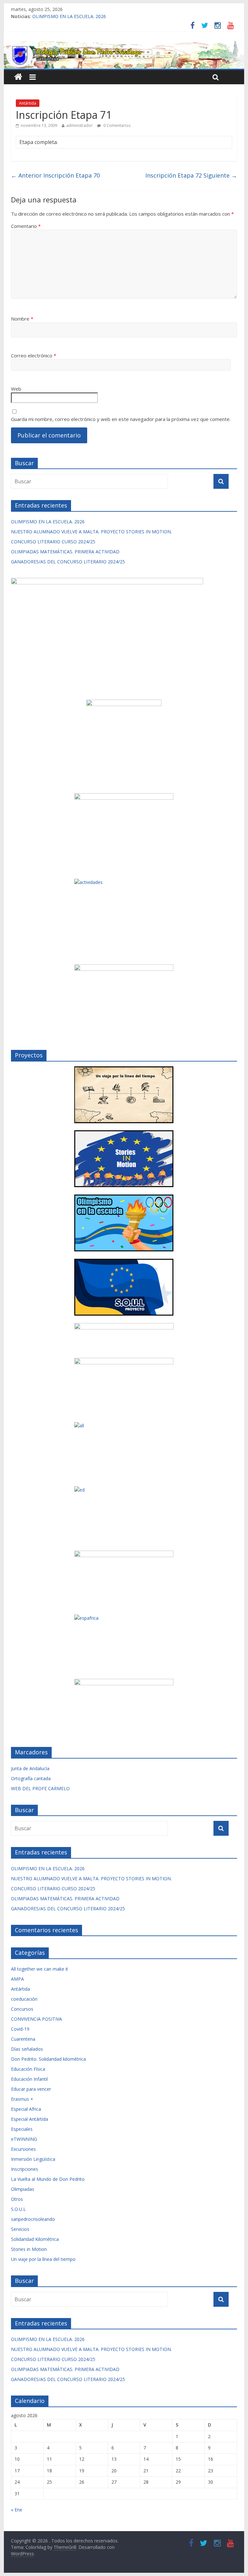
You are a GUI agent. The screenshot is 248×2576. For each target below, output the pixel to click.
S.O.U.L (18, 2209)
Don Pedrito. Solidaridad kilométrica (48, 2059)
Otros (17, 2199)
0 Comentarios (116, 125)
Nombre (22, 319)
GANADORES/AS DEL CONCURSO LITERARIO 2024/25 (68, 562)
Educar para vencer (31, 2089)
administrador (79, 125)
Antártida (28, 103)
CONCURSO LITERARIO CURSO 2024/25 (53, 542)
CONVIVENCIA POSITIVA (36, 2019)
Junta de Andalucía (30, 1768)
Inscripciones (25, 2169)
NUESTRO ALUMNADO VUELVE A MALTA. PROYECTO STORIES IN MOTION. (91, 532)
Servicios (20, 2229)
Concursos (22, 2009)
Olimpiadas (23, 2189)
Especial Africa (26, 2109)
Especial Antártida (30, 2119)
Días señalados (27, 2049)
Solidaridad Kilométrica (35, 2239)
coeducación (24, 1999)
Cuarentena (23, 2039)
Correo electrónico (34, 355)
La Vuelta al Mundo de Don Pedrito (48, 2179)
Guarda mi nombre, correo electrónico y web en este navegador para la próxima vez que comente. (121, 419)
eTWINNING (24, 2139)
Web (16, 389)
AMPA (17, 1979)
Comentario (26, 226)
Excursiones (23, 2149)
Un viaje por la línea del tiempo (43, 2259)
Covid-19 (20, 2029)
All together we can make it (40, 1969)
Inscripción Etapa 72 (191, 175)
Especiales (22, 2129)
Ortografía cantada (31, 1778)
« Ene (17, 2510)
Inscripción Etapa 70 (55, 175)
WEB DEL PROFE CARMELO (40, 1788)
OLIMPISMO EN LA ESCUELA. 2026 (69, 16)
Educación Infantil (29, 2079)
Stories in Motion (29, 2249)
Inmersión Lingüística (33, 2159)
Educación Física (28, 2069)
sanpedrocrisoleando (33, 2219)
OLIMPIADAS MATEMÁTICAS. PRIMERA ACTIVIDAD (65, 552)
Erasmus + (22, 2099)
